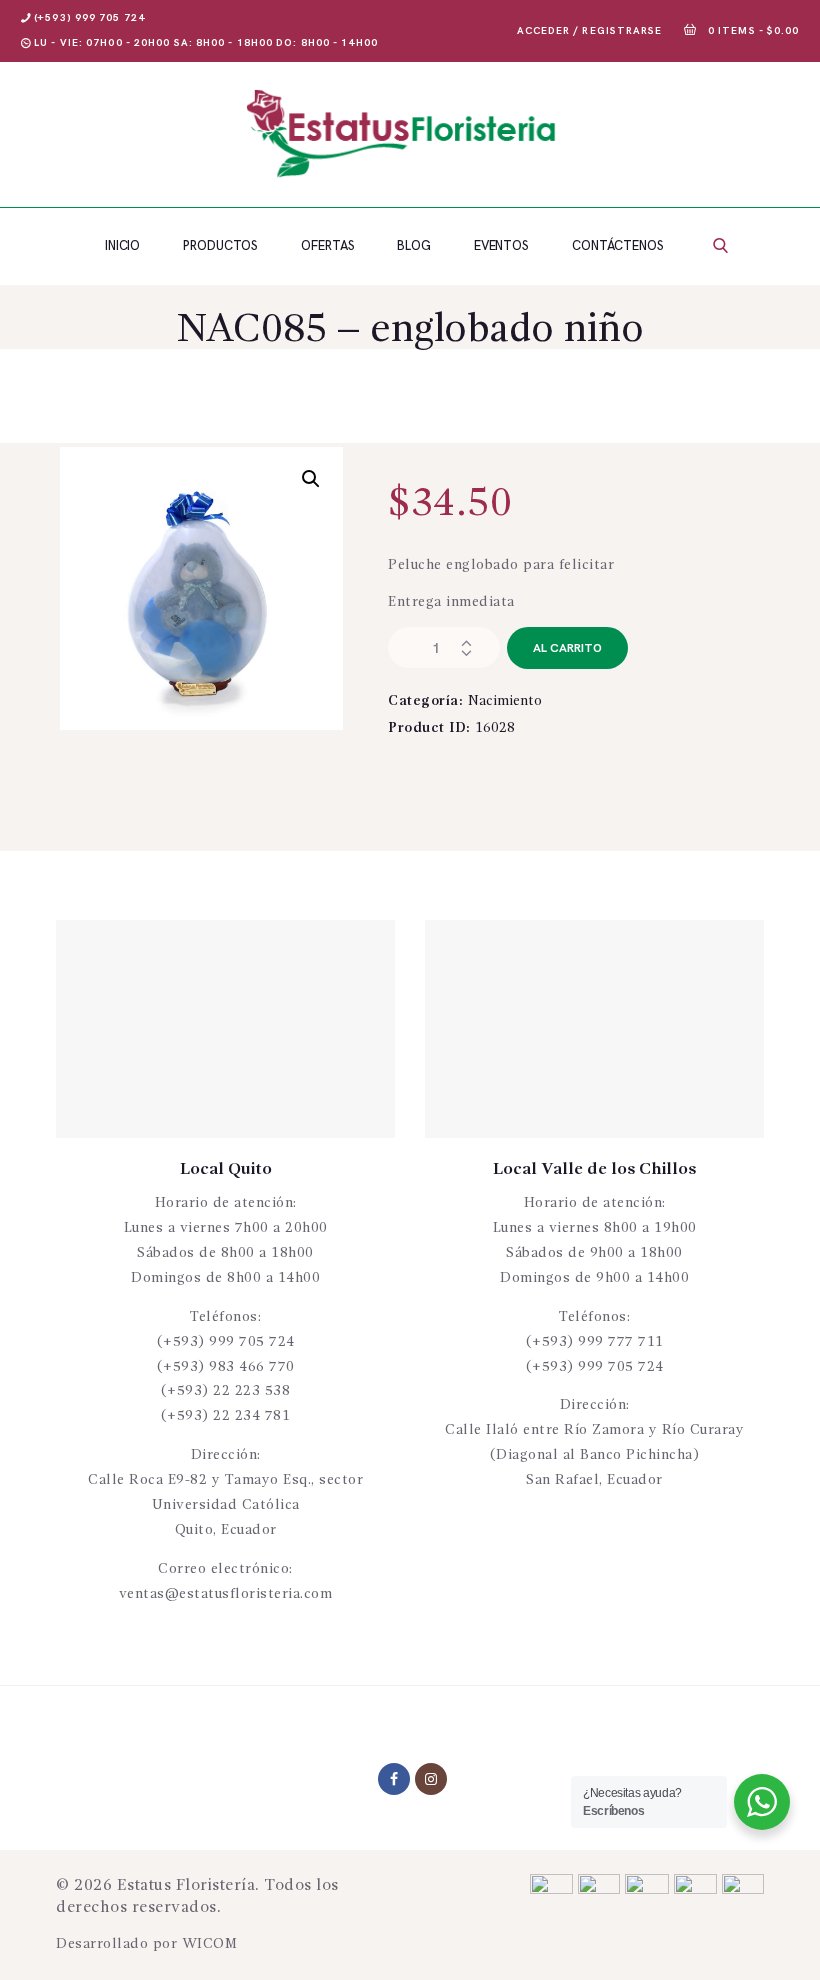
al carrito (567, 648)
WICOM (210, 1944)
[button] (311, 479)
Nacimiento (505, 701)
